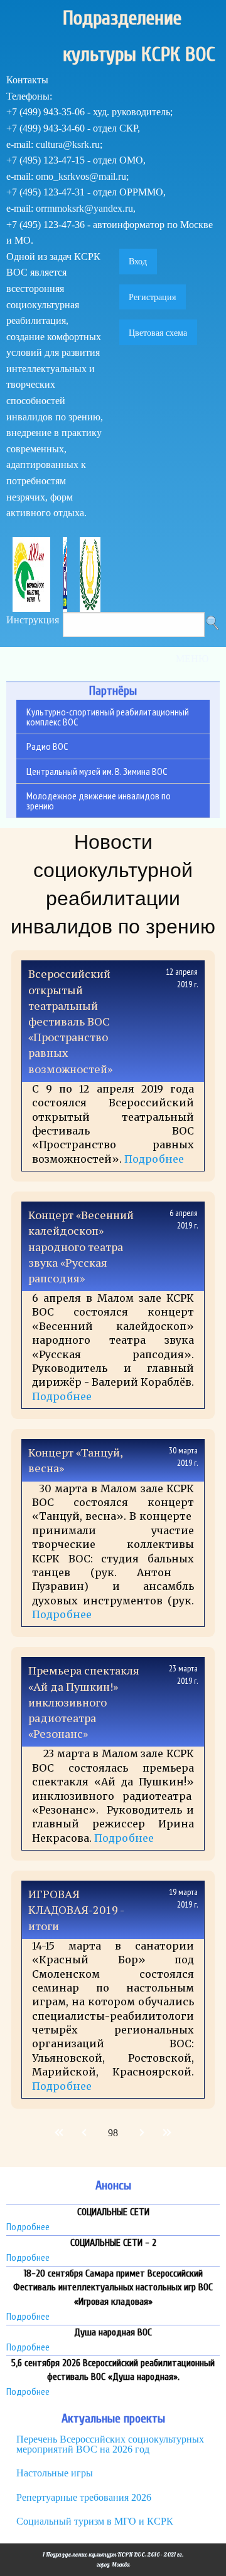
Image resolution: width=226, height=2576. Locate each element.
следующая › (141, 2133)
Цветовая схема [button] (158, 333)
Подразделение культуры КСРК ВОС (139, 36)
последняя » (166, 2133)
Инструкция (33, 620)
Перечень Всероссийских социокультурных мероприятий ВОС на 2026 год (110, 2444)
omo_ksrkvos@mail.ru (81, 176)
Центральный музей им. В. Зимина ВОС (97, 771)
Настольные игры (55, 2473)
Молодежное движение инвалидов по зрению (99, 801)
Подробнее (154, 1159)
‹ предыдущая (85, 2133)
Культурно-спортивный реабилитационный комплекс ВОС (108, 717)
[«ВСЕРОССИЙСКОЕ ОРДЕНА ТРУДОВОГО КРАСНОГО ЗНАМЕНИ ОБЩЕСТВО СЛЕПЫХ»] (31, 573)
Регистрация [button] (152, 297)
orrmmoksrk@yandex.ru (84, 208)
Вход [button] (138, 261)
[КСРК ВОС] (65, 573)
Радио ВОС (47, 746)
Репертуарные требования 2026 (84, 2497)
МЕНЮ (192, 659)
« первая (60, 2133)
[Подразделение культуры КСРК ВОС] (90, 573)
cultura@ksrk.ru (68, 144)
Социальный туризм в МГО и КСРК (95, 2521)
